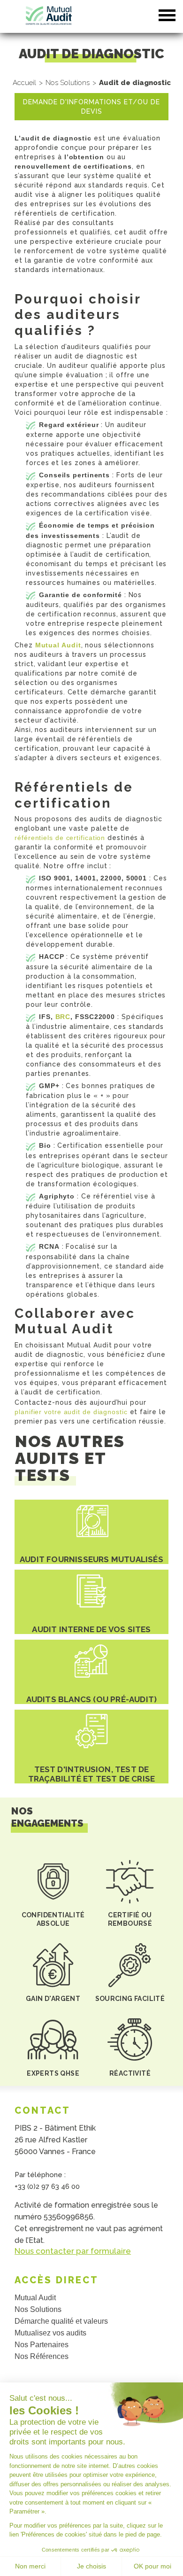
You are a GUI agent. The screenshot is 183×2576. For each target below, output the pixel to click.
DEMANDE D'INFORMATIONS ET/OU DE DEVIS (91, 107)
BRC (63, 1017)
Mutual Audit (58, 645)
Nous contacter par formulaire (73, 2251)
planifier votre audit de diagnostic (71, 1412)
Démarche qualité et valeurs (61, 2321)
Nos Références (42, 2356)
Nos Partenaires (42, 2345)
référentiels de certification (60, 838)
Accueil (24, 83)
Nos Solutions (68, 83)
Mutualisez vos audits (50, 2333)
